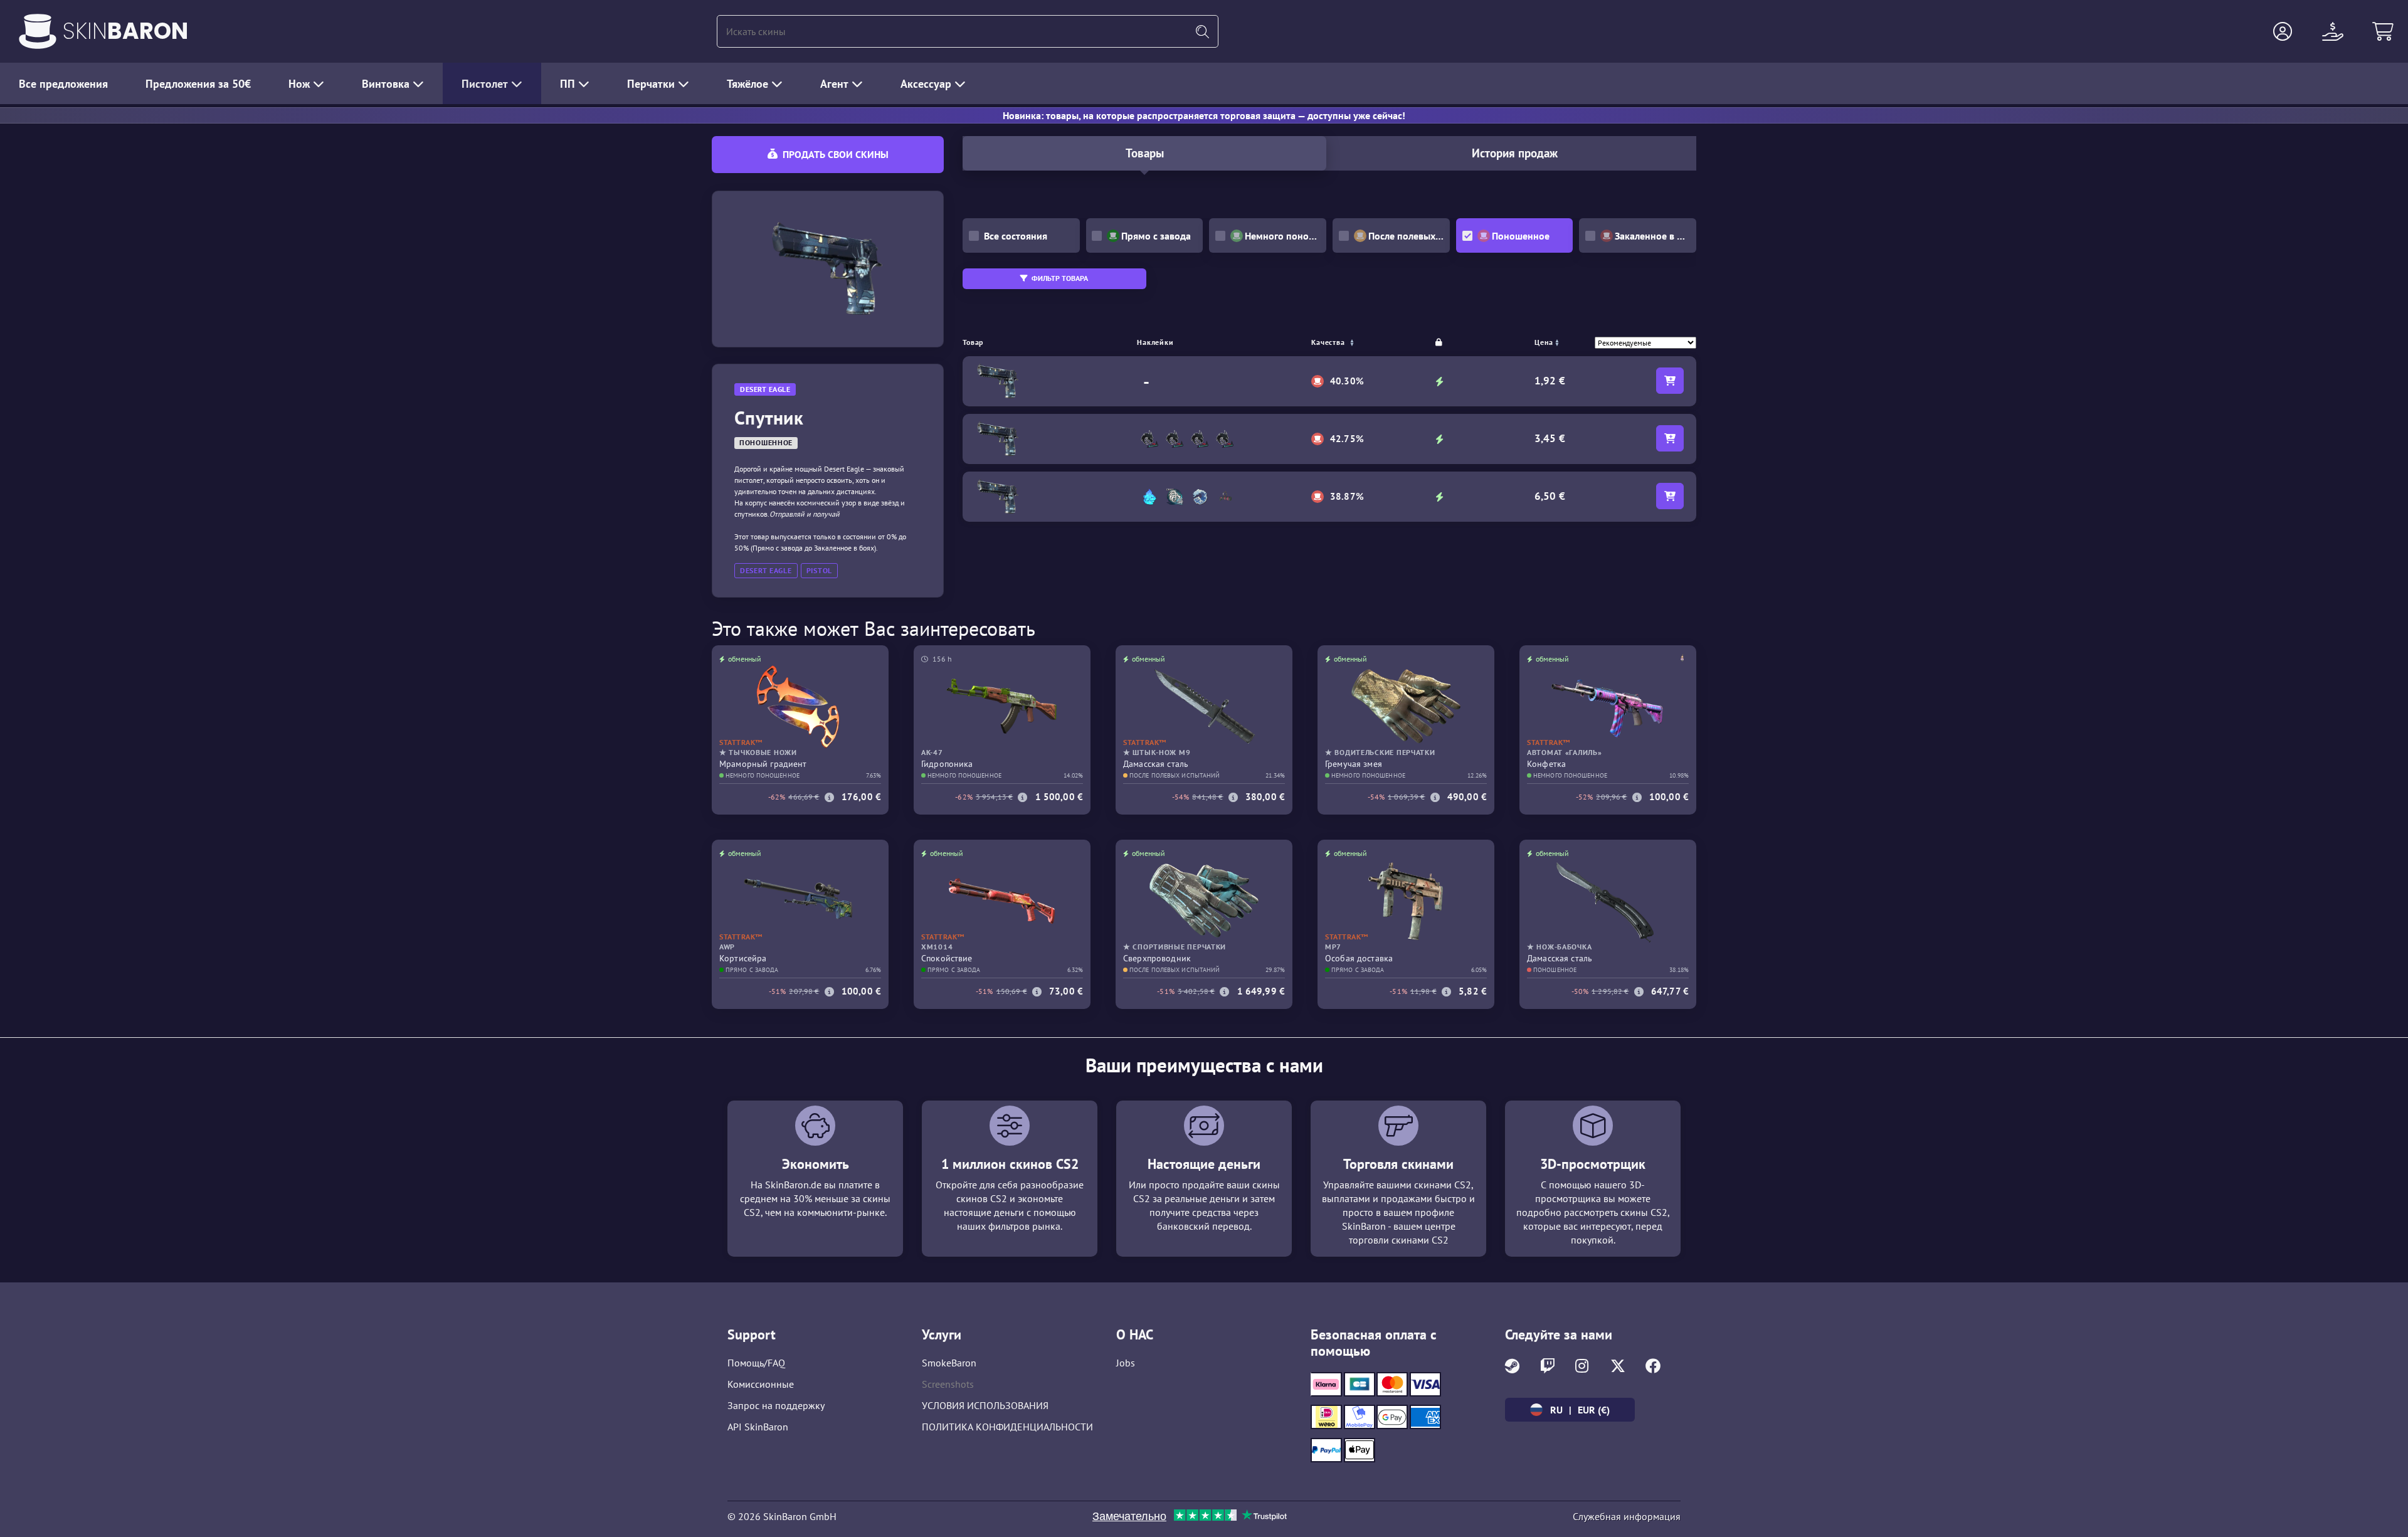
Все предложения (63, 84)
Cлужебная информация (1627, 1516)
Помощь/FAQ (756, 1363)
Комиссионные (761, 1384)
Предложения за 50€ (198, 84)
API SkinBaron (758, 1427)
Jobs (1126, 1363)
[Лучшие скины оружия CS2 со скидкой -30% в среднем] (38, 31)
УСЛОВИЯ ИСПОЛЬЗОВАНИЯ (985, 1405)
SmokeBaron (949, 1363)
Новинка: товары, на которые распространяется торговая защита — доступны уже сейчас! (1204, 115)
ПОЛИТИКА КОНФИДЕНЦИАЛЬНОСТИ (1007, 1427)
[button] (2283, 31)
